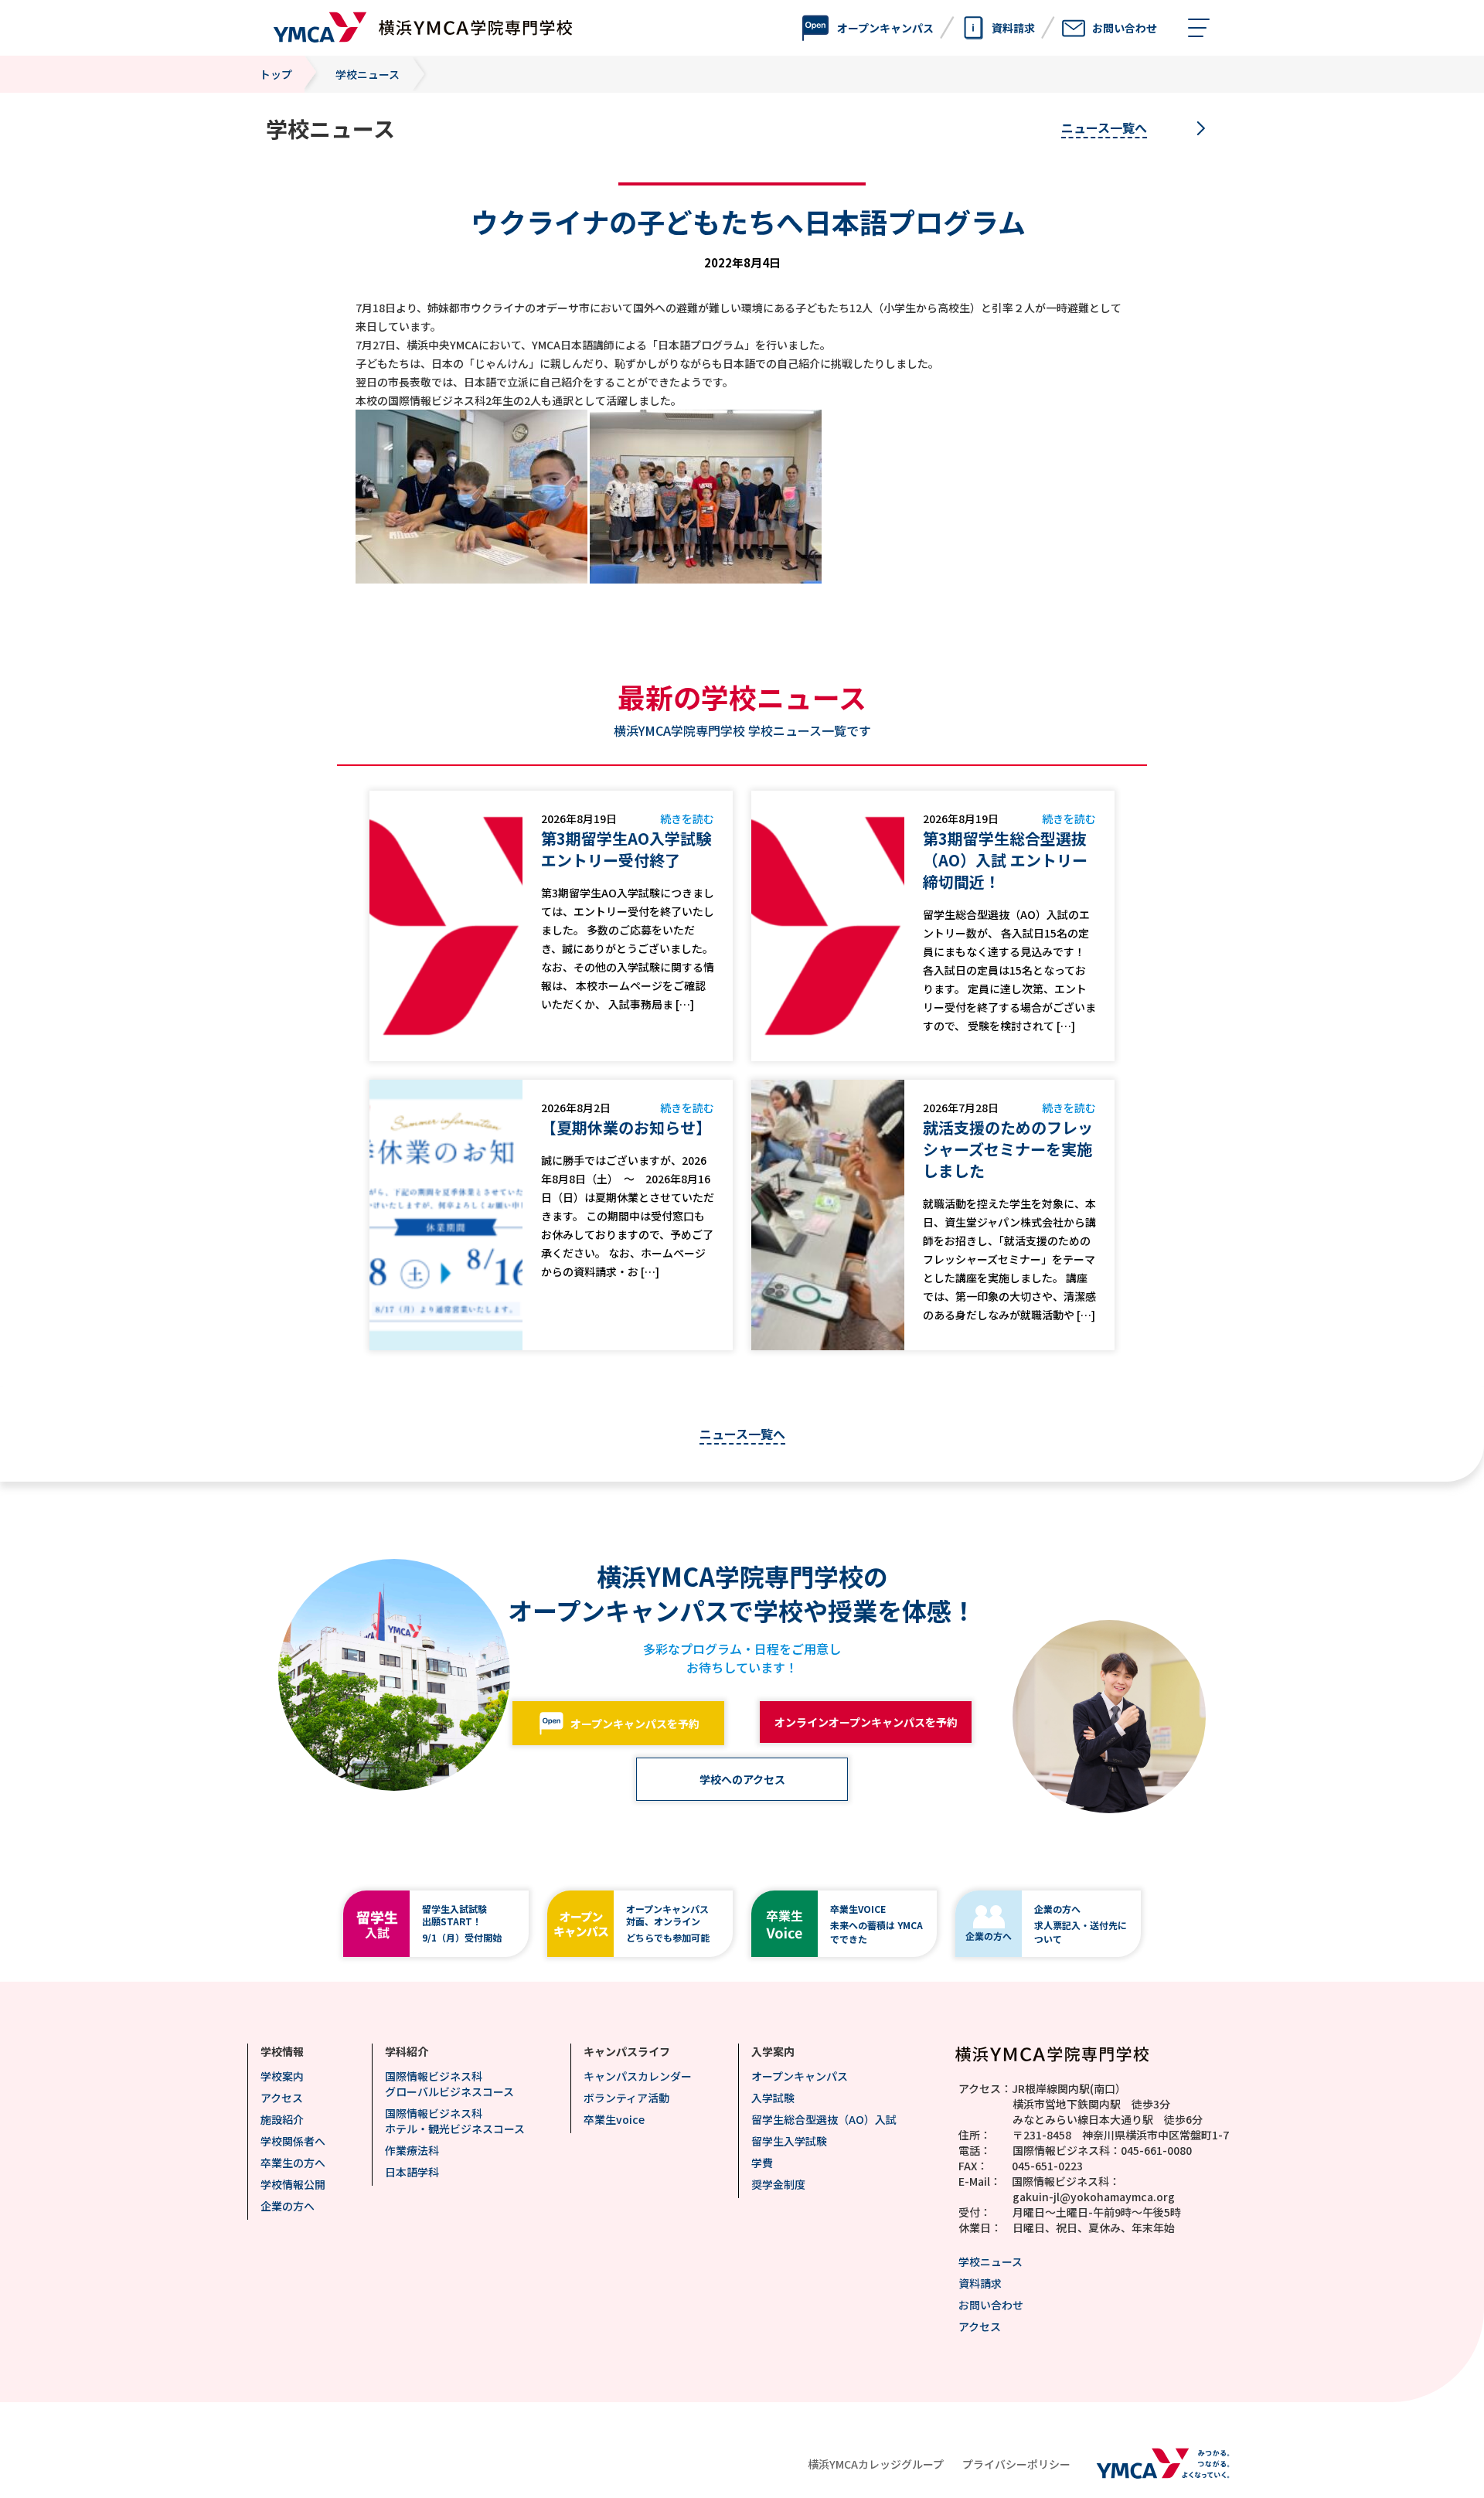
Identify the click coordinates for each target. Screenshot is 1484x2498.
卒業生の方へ (293, 2163)
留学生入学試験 (789, 2141)
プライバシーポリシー (1016, 2464)
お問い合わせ (991, 2305)
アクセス (282, 2098)
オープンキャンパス (800, 2076)
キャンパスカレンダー (638, 2076)
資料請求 (980, 2283)
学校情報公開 (293, 2184)
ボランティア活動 (626, 2098)
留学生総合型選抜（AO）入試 (824, 2119)
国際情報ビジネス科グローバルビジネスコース (449, 2084)
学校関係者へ (293, 2141)
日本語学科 (412, 2172)
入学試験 (773, 2098)
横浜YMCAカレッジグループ (876, 2464)
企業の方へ (288, 2206)
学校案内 (282, 2076)
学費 (762, 2163)
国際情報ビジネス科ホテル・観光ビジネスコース (455, 2121)
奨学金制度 (778, 2184)
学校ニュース (990, 2261)
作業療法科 (412, 2150)
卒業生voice (614, 2119)
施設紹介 (282, 2119)
